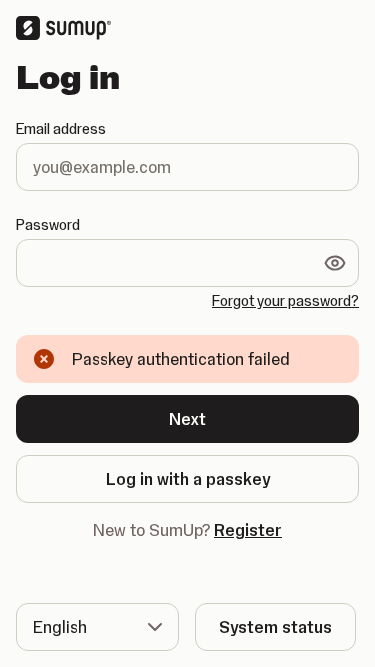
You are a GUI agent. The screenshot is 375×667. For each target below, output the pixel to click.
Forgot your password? (285, 301)
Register (248, 530)
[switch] (335, 263)
